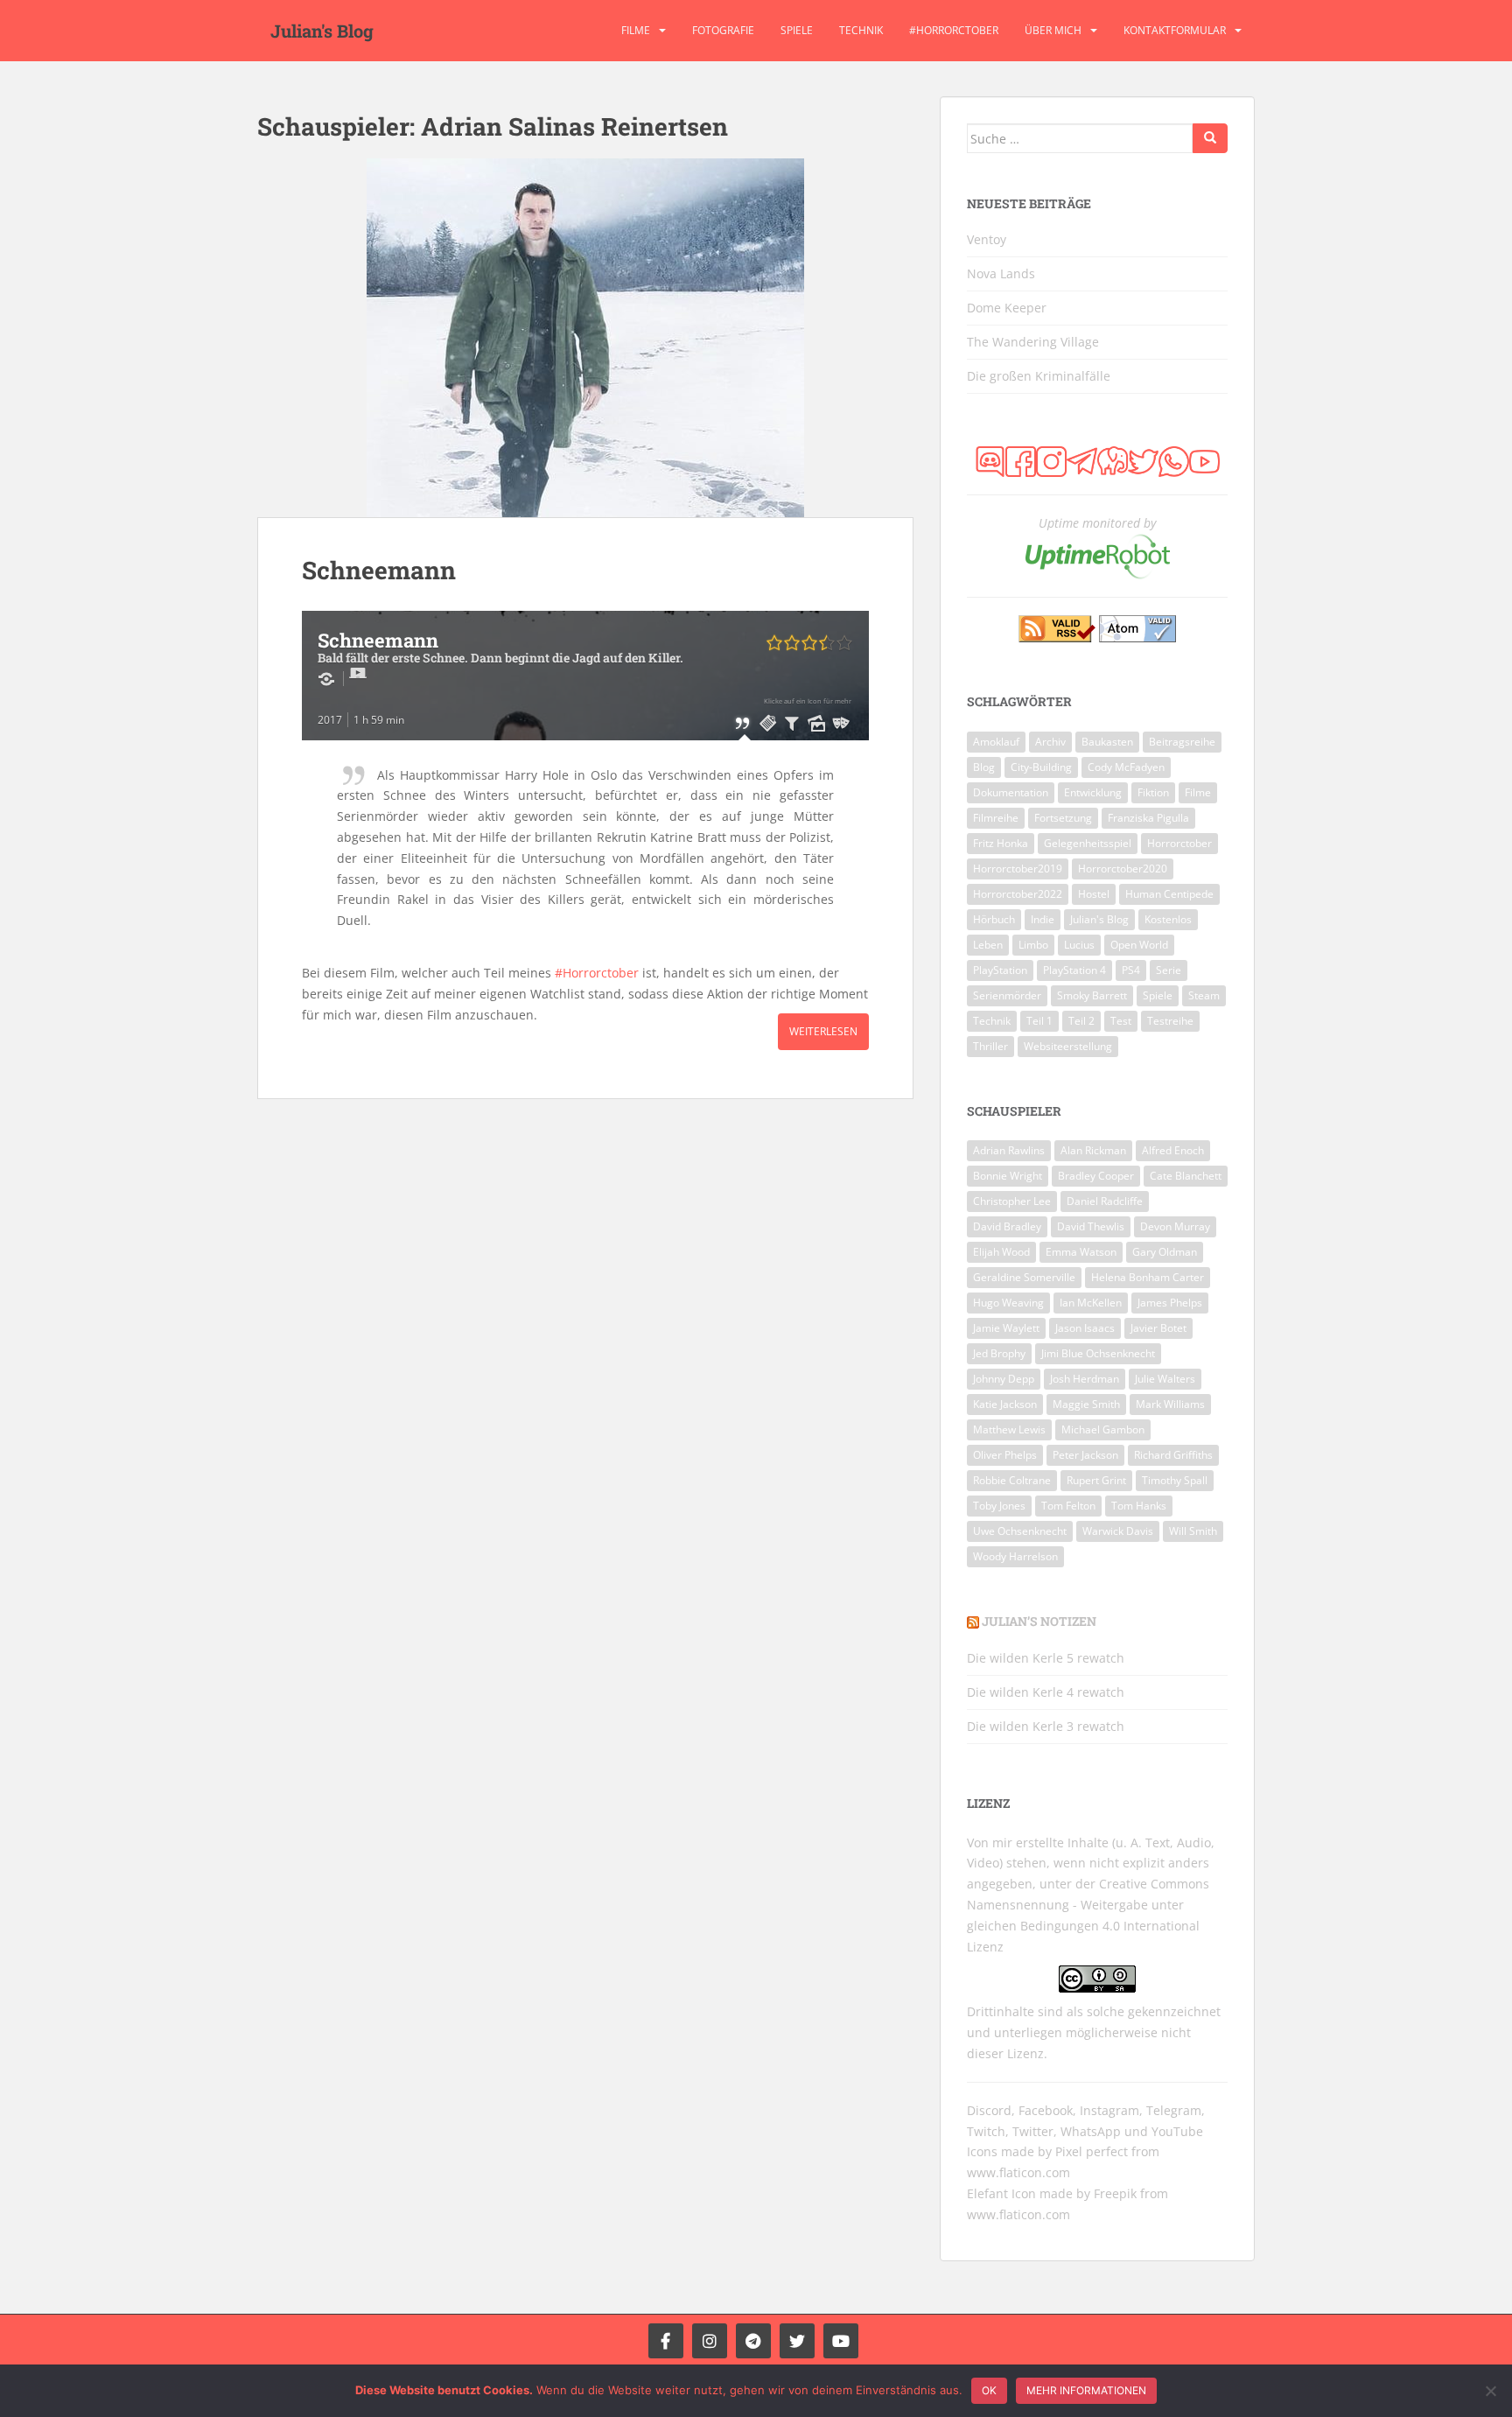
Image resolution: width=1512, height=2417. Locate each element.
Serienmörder (1007, 995)
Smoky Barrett (1092, 995)
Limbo (1033, 945)
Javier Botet (1158, 1328)
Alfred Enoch (1173, 1150)
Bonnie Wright (1008, 1176)
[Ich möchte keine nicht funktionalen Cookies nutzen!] (1490, 2391)
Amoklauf (996, 742)
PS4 (1131, 970)
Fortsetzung (1063, 818)
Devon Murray (1175, 1226)
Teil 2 (1081, 1021)
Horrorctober (1179, 843)
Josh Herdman (1085, 1379)
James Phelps (1170, 1303)
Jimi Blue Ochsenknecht (1098, 1353)
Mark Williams (1170, 1404)
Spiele (797, 30)
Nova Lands (1001, 273)
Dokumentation (1011, 792)
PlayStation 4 (1074, 970)
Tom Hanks (1139, 1506)
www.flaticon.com (1018, 2172)
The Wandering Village (1033, 342)
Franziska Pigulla (1148, 818)
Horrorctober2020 (1123, 869)
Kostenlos (1168, 919)
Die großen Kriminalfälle (1039, 376)
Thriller (990, 1046)
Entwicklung (1093, 792)
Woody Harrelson (1015, 1556)
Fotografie (723, 30)
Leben (988, 945)
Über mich (1053, 30)
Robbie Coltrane (1012, 1480)
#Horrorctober (954, 30)
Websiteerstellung (1068, 1046)
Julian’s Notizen (1039, 1621)
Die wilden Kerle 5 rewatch (1046, 1658)
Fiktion (1153, 792)
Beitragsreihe (1182, 742)
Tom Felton (1068, 1506)
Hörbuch (994, 919)
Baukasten (1107, 742)
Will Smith (1193, 1531)
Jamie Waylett (1006, 1328)
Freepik (1115, 2193)
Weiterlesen (823, 1031)
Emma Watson (1081, 1252)
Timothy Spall (1175, 1480)
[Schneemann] (585, 338)
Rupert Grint (1096, 1480)
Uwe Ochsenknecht (1020, 1531)
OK (989, 2390)
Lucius (1079, 945)
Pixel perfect (1092, 2151)
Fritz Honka (1001, 843)
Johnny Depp (1004, 1379)
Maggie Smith (1086, 1404)
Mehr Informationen (1086, 2390)
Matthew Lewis (1009, 1429)
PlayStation (1000, 970)
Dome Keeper (1007, 308)
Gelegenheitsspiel (1088, 843)
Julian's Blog (322, 31)
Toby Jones (999, 1506)
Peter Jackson (1085, 1455)
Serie (1169, 970)
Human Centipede (1169, 894)
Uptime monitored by (1097, 523)
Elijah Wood (1001, 1252)
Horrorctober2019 (1018, 869)
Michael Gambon (1103, 1429)
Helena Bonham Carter (1148, 1277)
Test (1121, 1021)
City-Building (1041, 767)
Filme (636, 30)
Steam (1204, 995)
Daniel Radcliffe (1105, 1201)
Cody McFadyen (1126, 767)
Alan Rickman (1093, 1150)
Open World (1139, 945)
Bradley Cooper (1096, 1176)
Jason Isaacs (1085, 1328)
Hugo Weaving (1008, 1303)
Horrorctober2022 (1018, 894)
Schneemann (379, 570)
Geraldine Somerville (1024, 1277)
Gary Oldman (1165, 1252)
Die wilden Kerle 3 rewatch (1046, 1726)
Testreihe (1170, 1021)
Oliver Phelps (1005, 1455)
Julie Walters (1165, 1379)
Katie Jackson (1005, 1404)
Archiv (1050, 742)
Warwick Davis (1118, 1531)
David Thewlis (1091, 1226)
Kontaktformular (1175, 30)
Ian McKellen (1091, 1303)
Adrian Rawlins (1009, 1150)
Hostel (1094, 894)
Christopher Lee (1012, 1201)
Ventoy (987, 239)
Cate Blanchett (1186, 1176)
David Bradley (1007, 1226)
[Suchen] (1210, 138)
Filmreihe (996, 818)
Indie (1043, 919)
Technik (861, 30)
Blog (984, 767)
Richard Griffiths (1173, 1455)
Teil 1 (1039, 1021)
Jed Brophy (999, 1353)
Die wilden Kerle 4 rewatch (1046, 1692)
